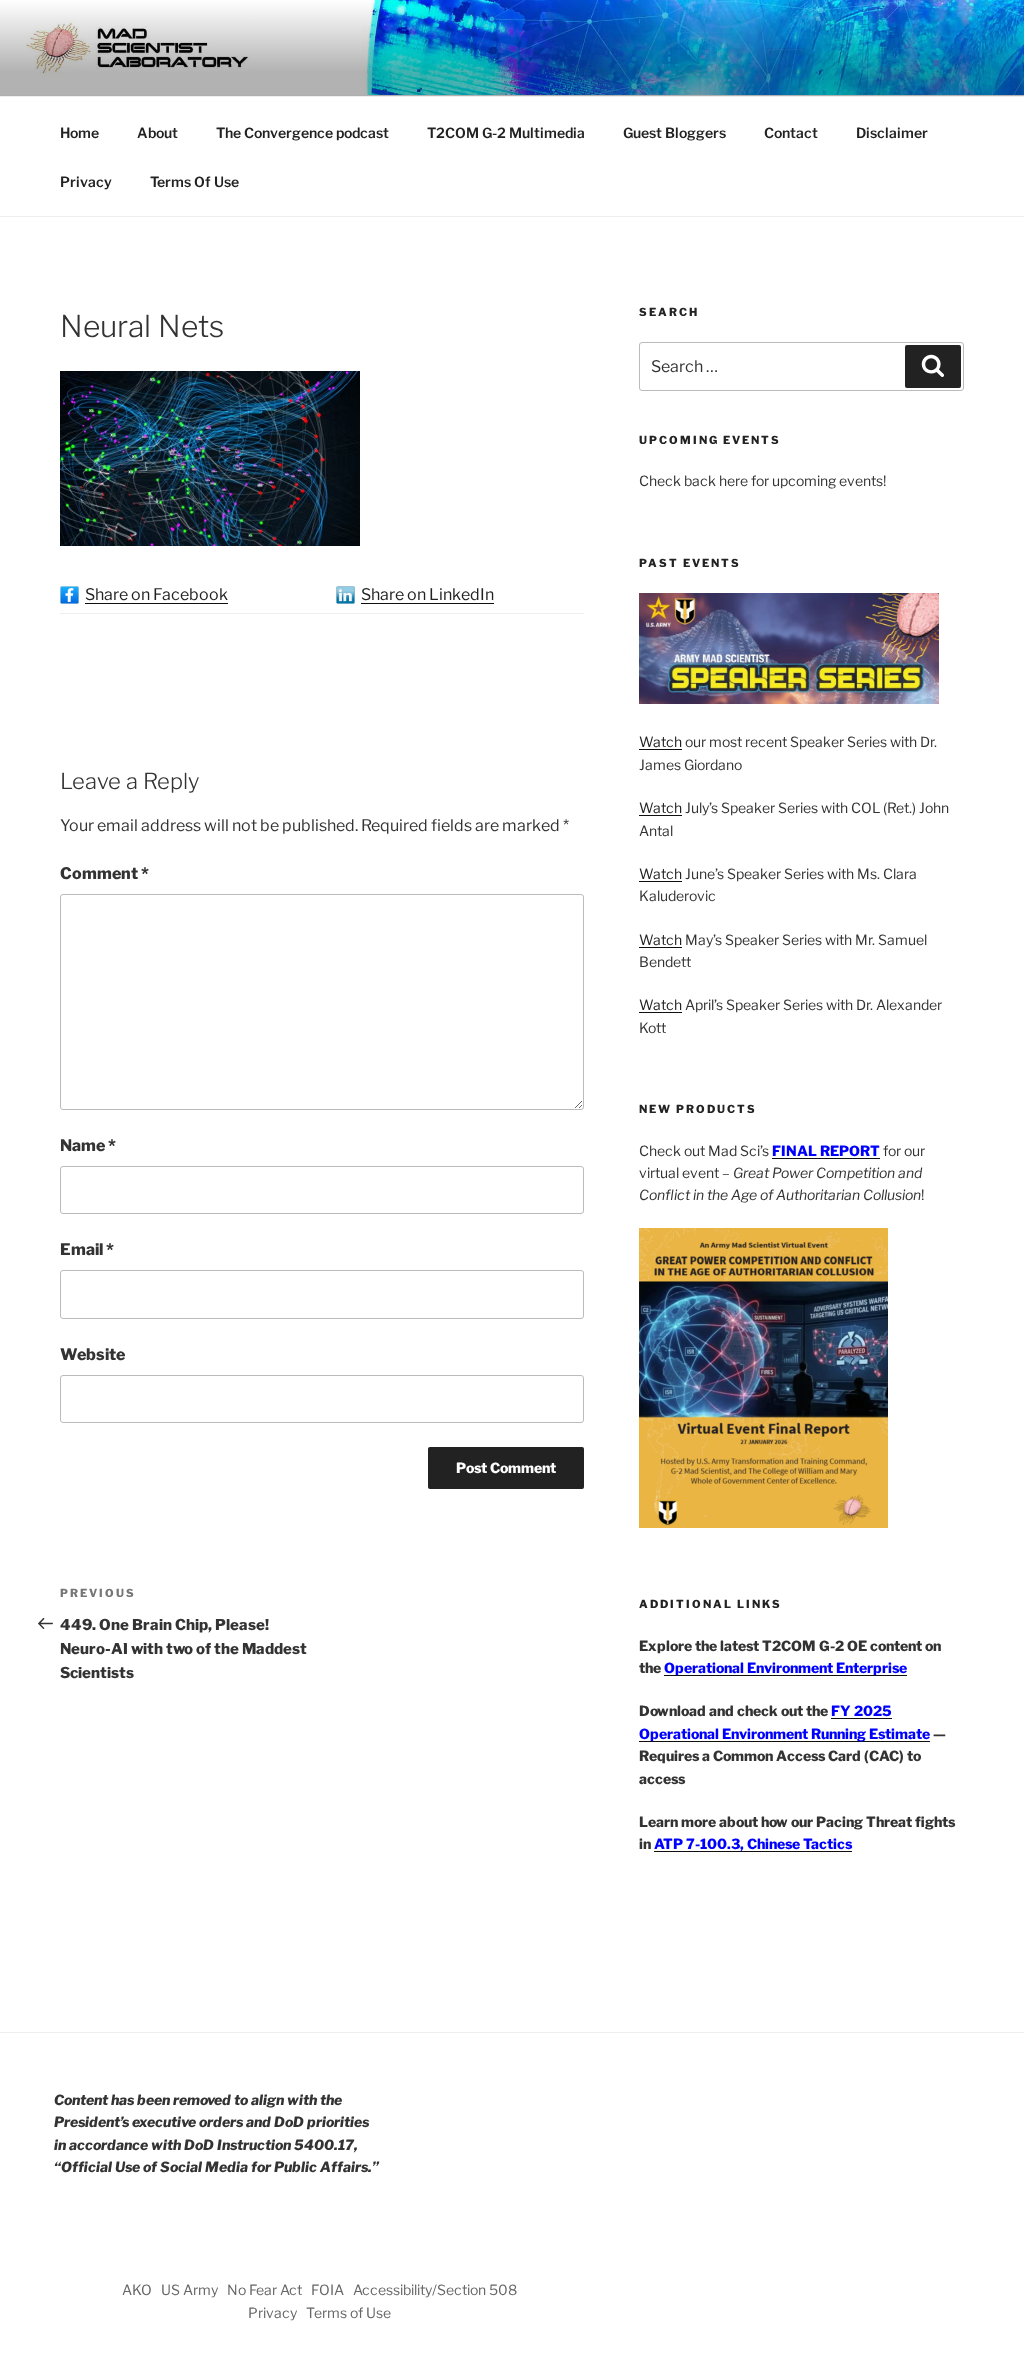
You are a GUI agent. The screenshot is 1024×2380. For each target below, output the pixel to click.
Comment (104, 873)
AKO (137, 2289)
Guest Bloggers (674, 132)
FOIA (327, 2289)
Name (88, 1145)
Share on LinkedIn (427, 594)
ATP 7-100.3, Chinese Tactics (753, 1843)
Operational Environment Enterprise (785, 1667)
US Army (189, 2289)
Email (87, 1249)
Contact (791, 132)
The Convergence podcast (302, 132)
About (157, 132)
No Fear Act (264, 2289)
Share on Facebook (156, 594)
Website (92, 1354)
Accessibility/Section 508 (435, 2289)
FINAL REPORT (826, 1150)
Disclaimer (892, 132)
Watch (660, 741)
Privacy (86, 181)
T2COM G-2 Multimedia (506, 132)
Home (79, 132)
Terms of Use (348, 2312)
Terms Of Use (194, 181)
